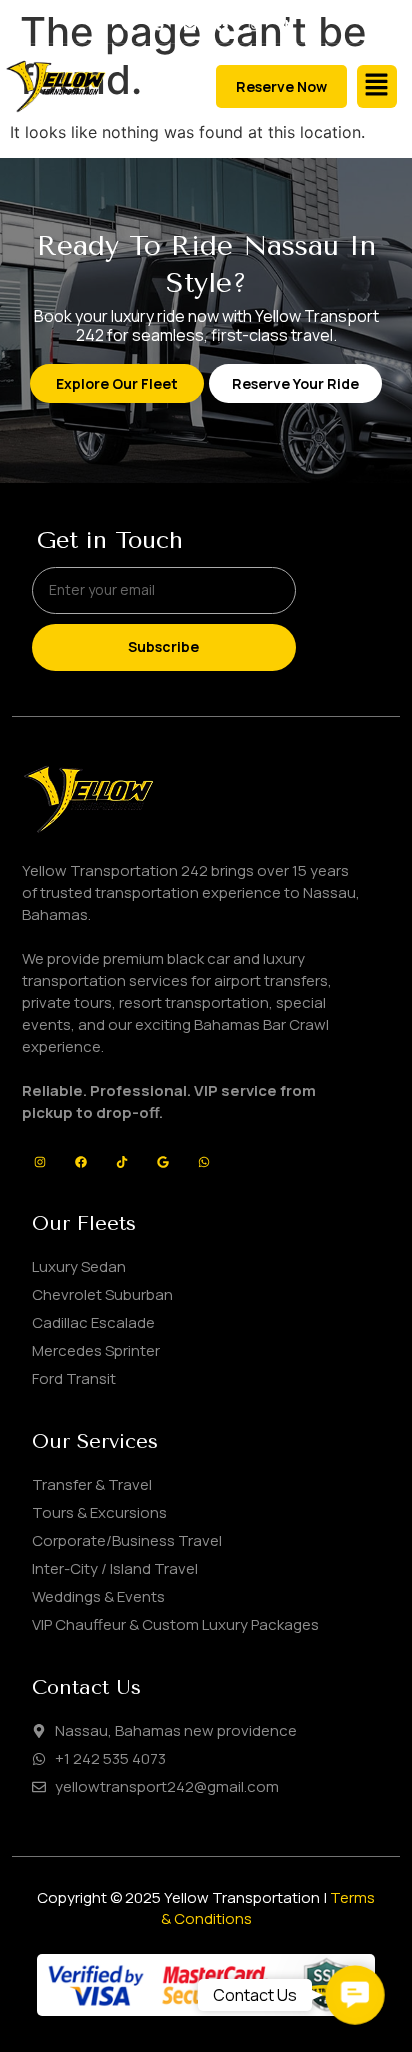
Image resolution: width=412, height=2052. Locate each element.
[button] (377, 86)
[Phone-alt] (126, 26)
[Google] (163, 1162)
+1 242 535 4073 (110, 1759)
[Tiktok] (285, 26)
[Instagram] (253, 26)
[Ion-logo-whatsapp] (158, 26)
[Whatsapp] (204, 1162)
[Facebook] (222, 26)
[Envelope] (190, 26)
